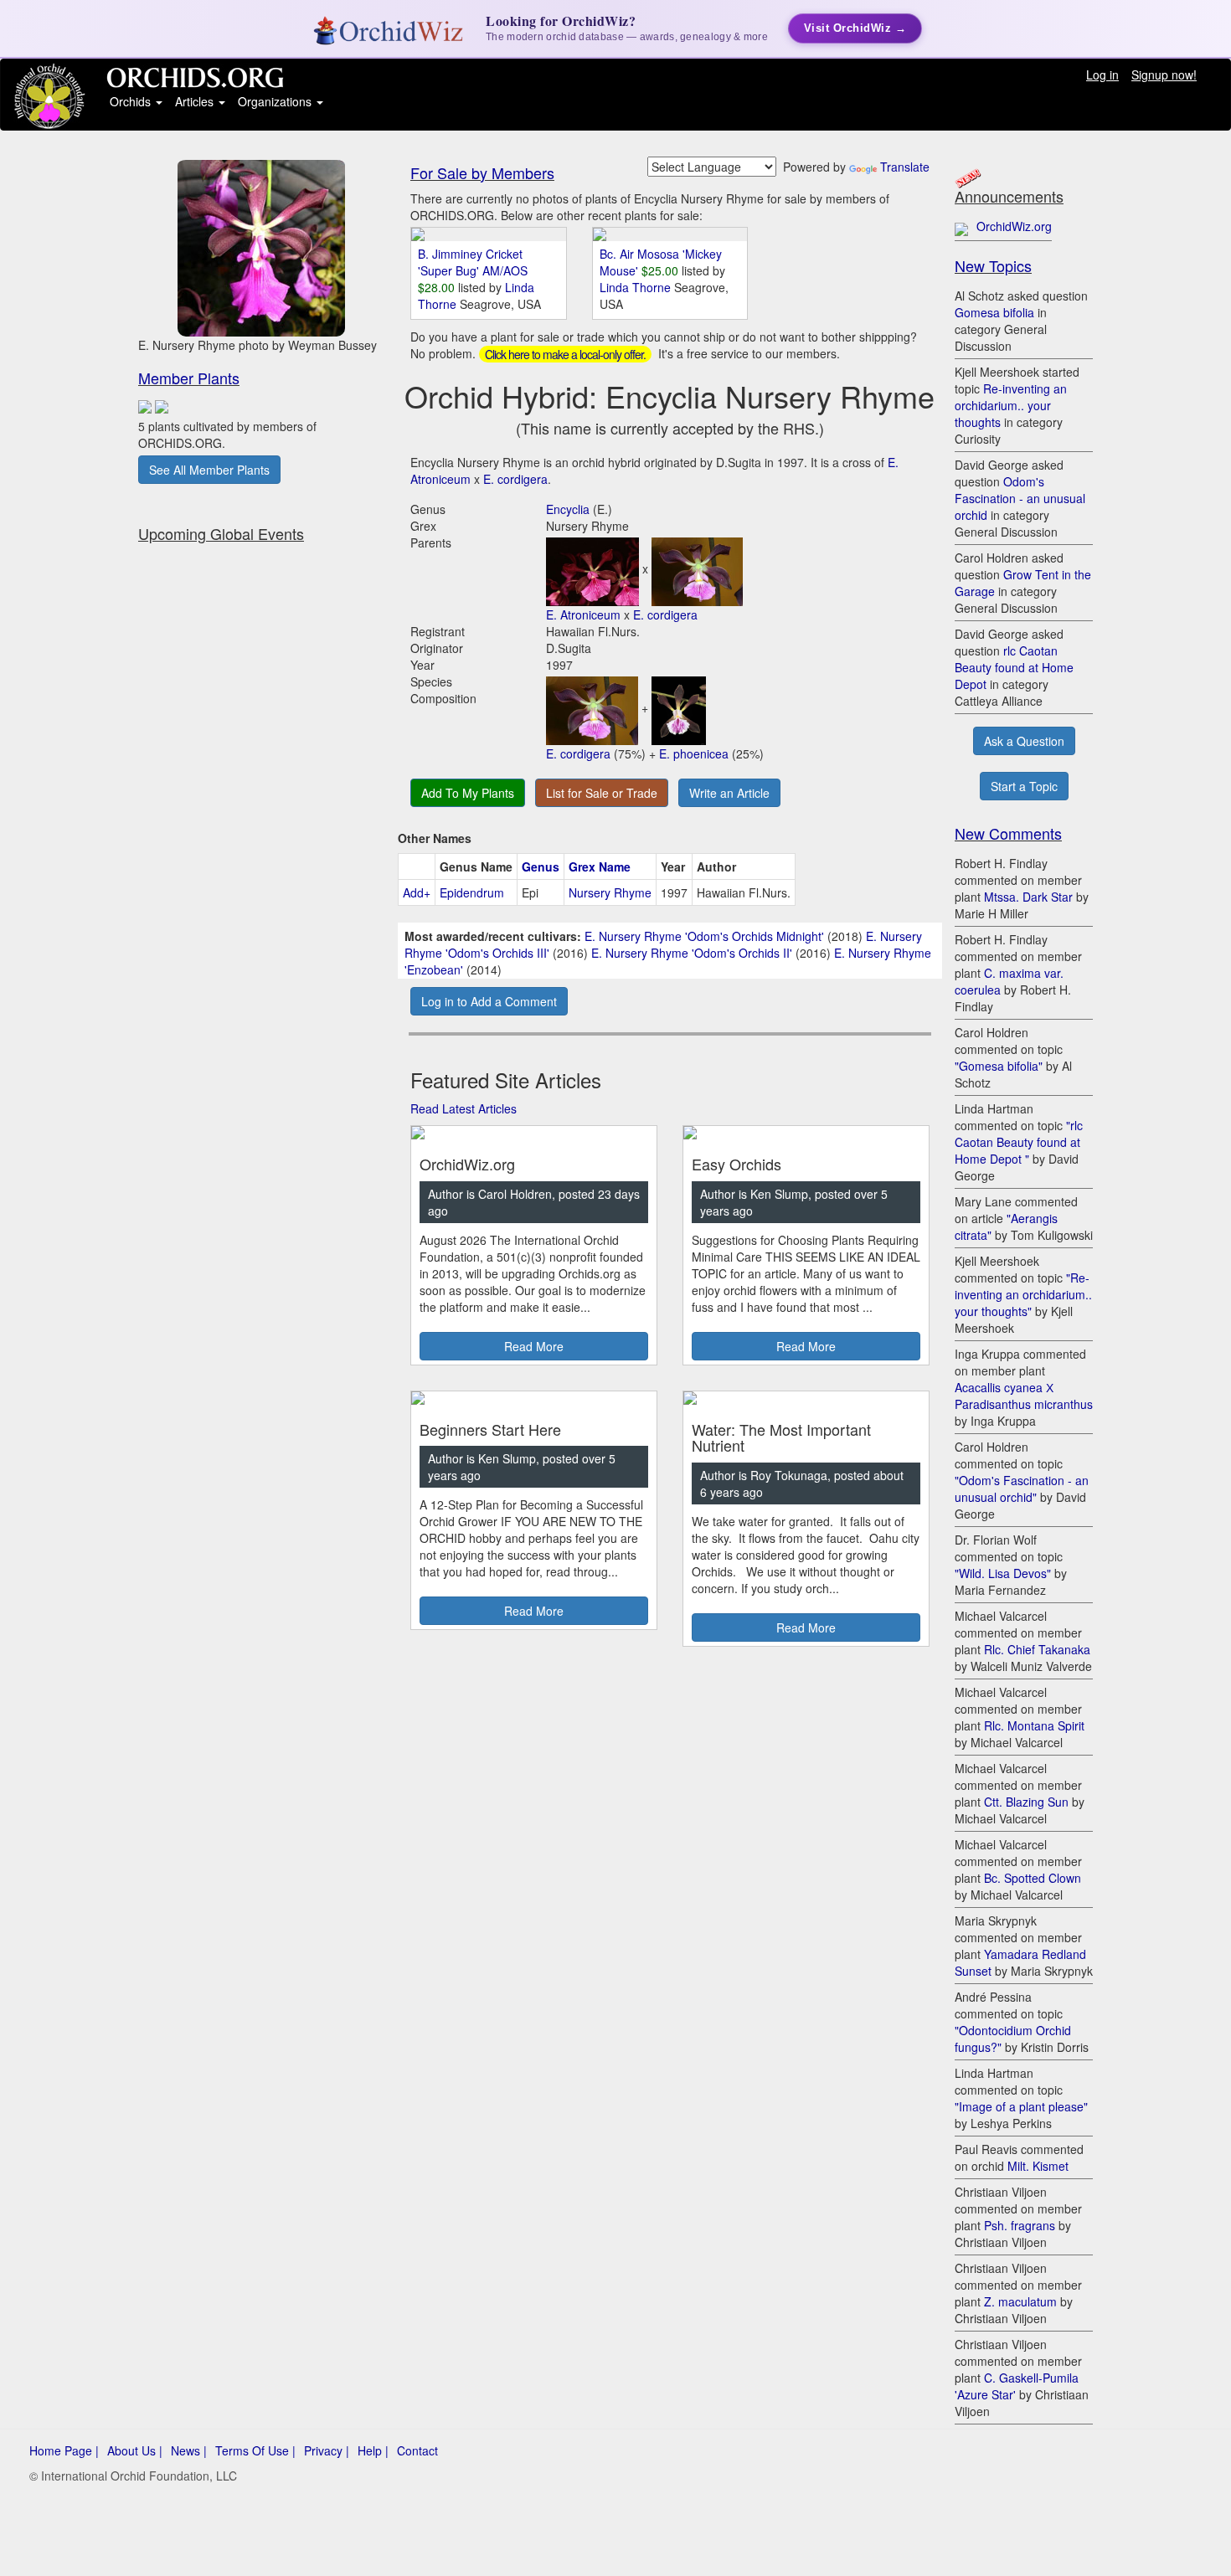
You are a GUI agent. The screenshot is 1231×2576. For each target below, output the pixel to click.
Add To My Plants (468, 793)
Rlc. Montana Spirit (1034, 1725)
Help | (373, 2450)
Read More (534, 1346)
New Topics (993, 265)
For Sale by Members (482, 172)
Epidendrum (472, 892)
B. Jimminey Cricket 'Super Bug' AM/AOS (473, 262)
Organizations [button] (276, 101)
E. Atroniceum (583, 614)
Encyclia (568, 509)
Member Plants (189, 378)
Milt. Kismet (1038, 2166)
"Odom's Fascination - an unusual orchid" (1022, 1489)
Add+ (417, 892)
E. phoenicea (694, 753)
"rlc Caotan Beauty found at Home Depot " (1019, 1142)
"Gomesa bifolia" (999, 1066)
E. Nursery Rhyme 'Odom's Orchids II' (692, 953)
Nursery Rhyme (610, 892)
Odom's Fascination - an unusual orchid (1020, 498)
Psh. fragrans (1020, 2225)
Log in (1102, 75)
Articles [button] (196, 101)
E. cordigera (515, 479)
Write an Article (729, 793)
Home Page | (64, 2450)
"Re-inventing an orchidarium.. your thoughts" (1023, 1294)
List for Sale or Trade (602, 793)
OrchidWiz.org (1014, 226)
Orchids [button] (132, 101)
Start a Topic (1024, 786)
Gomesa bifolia (994, 312)
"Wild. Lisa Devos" (1003, 1573)
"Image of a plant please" (1021, 2106)
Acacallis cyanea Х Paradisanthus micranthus (1024, 1396)
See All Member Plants (209, 470)
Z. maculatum (1020, 2301)
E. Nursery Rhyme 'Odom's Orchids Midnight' (704, 936)
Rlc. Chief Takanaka (1037, 1649)
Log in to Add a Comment (489, 1001)
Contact (417, 2450)
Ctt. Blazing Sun (1026, 1802)
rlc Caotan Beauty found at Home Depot (1014, 667)
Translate (905, 167)
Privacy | (327, 2450)
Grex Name (600, 866)
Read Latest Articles (464, 1108)
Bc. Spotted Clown (1033, 1878)
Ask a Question (1024, 741)
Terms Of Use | (255, 2450)
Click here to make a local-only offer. (565, 354)
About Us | (135, 2450)
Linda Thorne (637, 287)
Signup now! (1164, 75)
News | (189, 2450)
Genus (541, 866)
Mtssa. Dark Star (1028, 897)
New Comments (1008, 833)
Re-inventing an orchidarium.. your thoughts (1011, 405)
